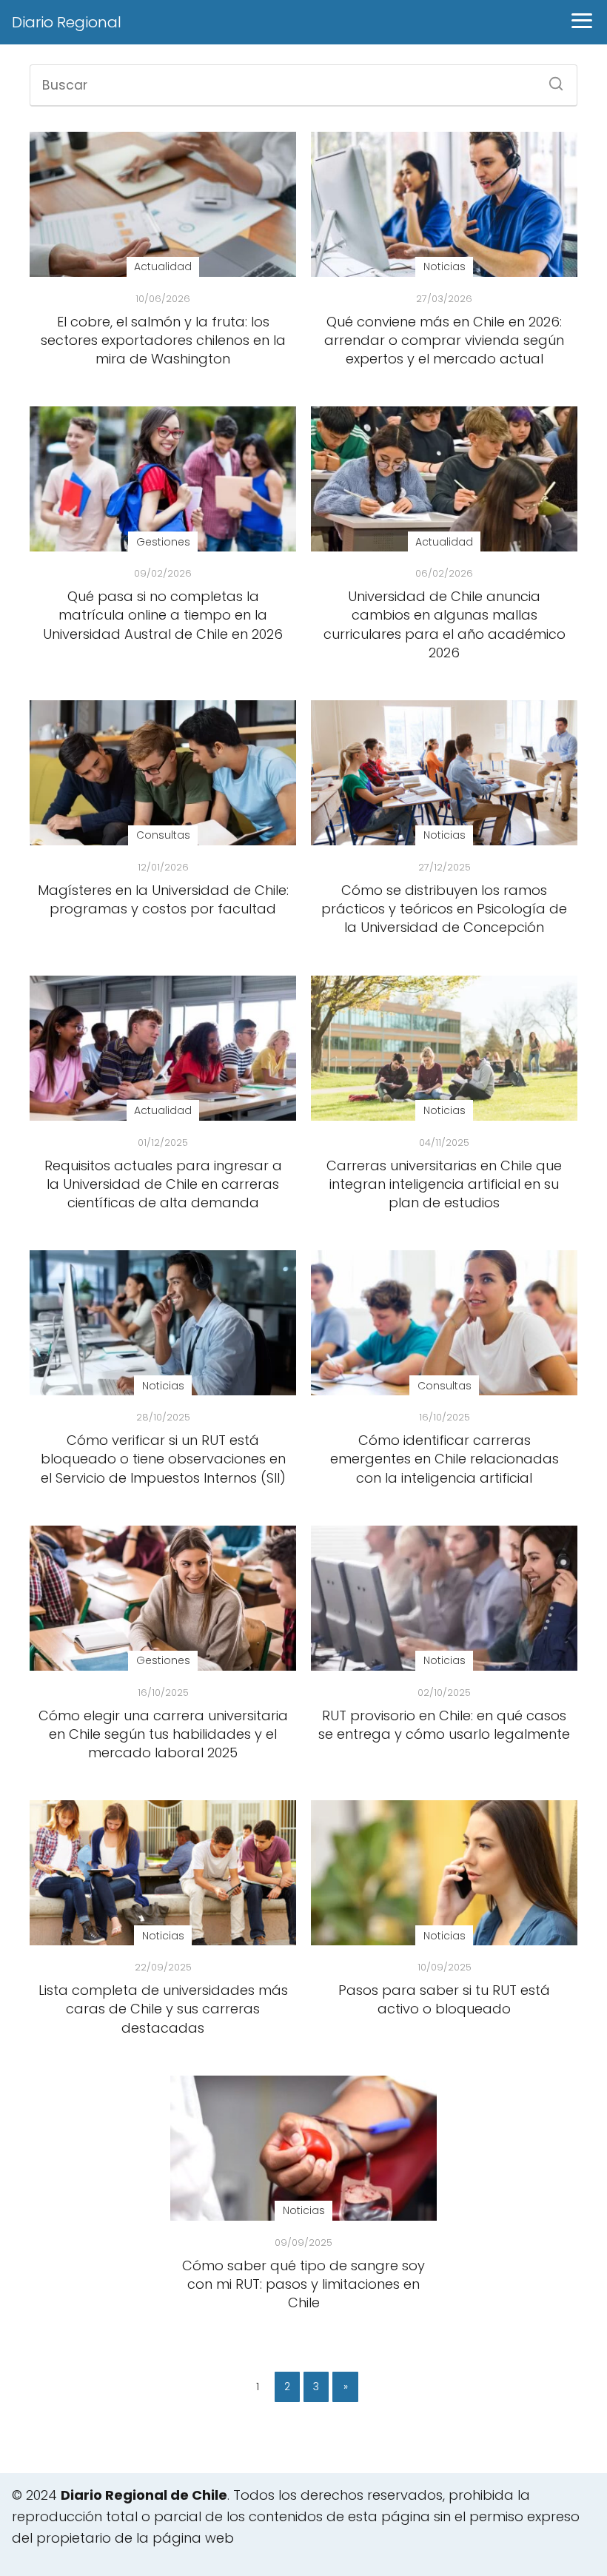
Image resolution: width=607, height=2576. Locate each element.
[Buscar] (551, 79)
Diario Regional (67, 22)
